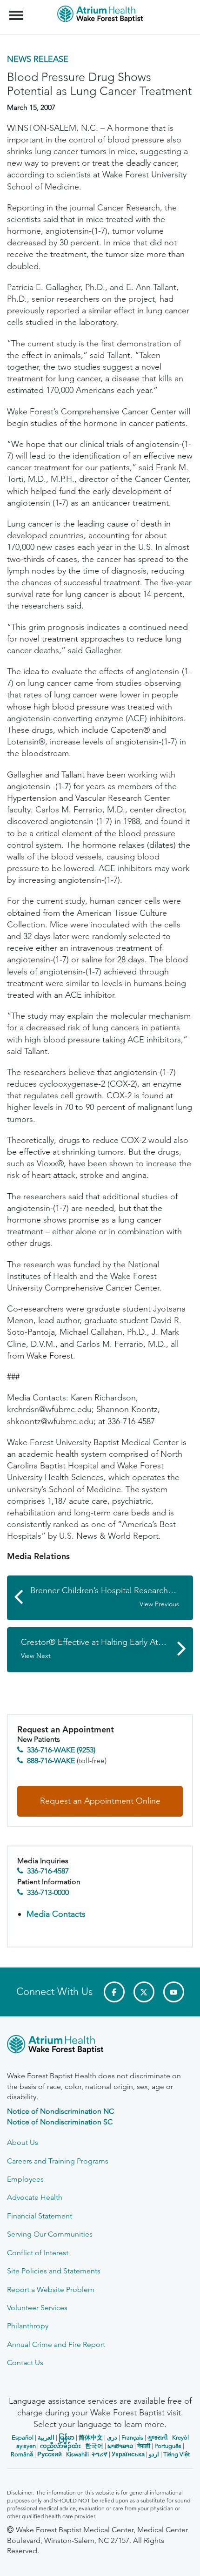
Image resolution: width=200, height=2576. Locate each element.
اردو (154, 2454)
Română (22, 2454)
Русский (50, 2454)
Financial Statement (40, 2216)
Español (23, 2437)
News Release (38, 59)
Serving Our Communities (50, 2234)
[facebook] (114, 1992)
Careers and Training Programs (58, 2161)
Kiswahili (77, 2454)
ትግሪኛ (100, 2454)
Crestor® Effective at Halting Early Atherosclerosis (107, 1648)
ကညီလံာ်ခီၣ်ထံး (60, 2446)
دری (112, 2437)
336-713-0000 (48, 1892)
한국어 (94, 2446)
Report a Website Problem (51, 2289)
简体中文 (91, 2437)
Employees (25, 2179)
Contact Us (25, 2363)
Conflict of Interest (38, 2253)
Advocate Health (35, 2197)
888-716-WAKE (51, 1761)
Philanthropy (28, 2326)
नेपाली (144, 2446)
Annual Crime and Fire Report (56, 2344)
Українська (128, 2454)
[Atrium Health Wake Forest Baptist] (100, 2046)
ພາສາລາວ (120, 2446)
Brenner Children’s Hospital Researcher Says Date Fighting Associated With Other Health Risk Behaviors (112, 1597)
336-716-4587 (48, 1871)
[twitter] (144, 1992)
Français (132, 2437)
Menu (17, 10)
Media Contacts (56, 1914)
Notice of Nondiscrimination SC (60, 2122)
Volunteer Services (37, 2308)
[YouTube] (174, 1992)
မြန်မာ (67, 2437)
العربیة (46, 2437)
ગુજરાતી (158, 2437)
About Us (23, 2142)
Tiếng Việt (177, 2454)
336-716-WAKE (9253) (61, 1750)
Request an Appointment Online (100, 1801)
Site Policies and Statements (54, 2271)
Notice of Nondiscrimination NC (60, 2111)
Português (168, 2446)
